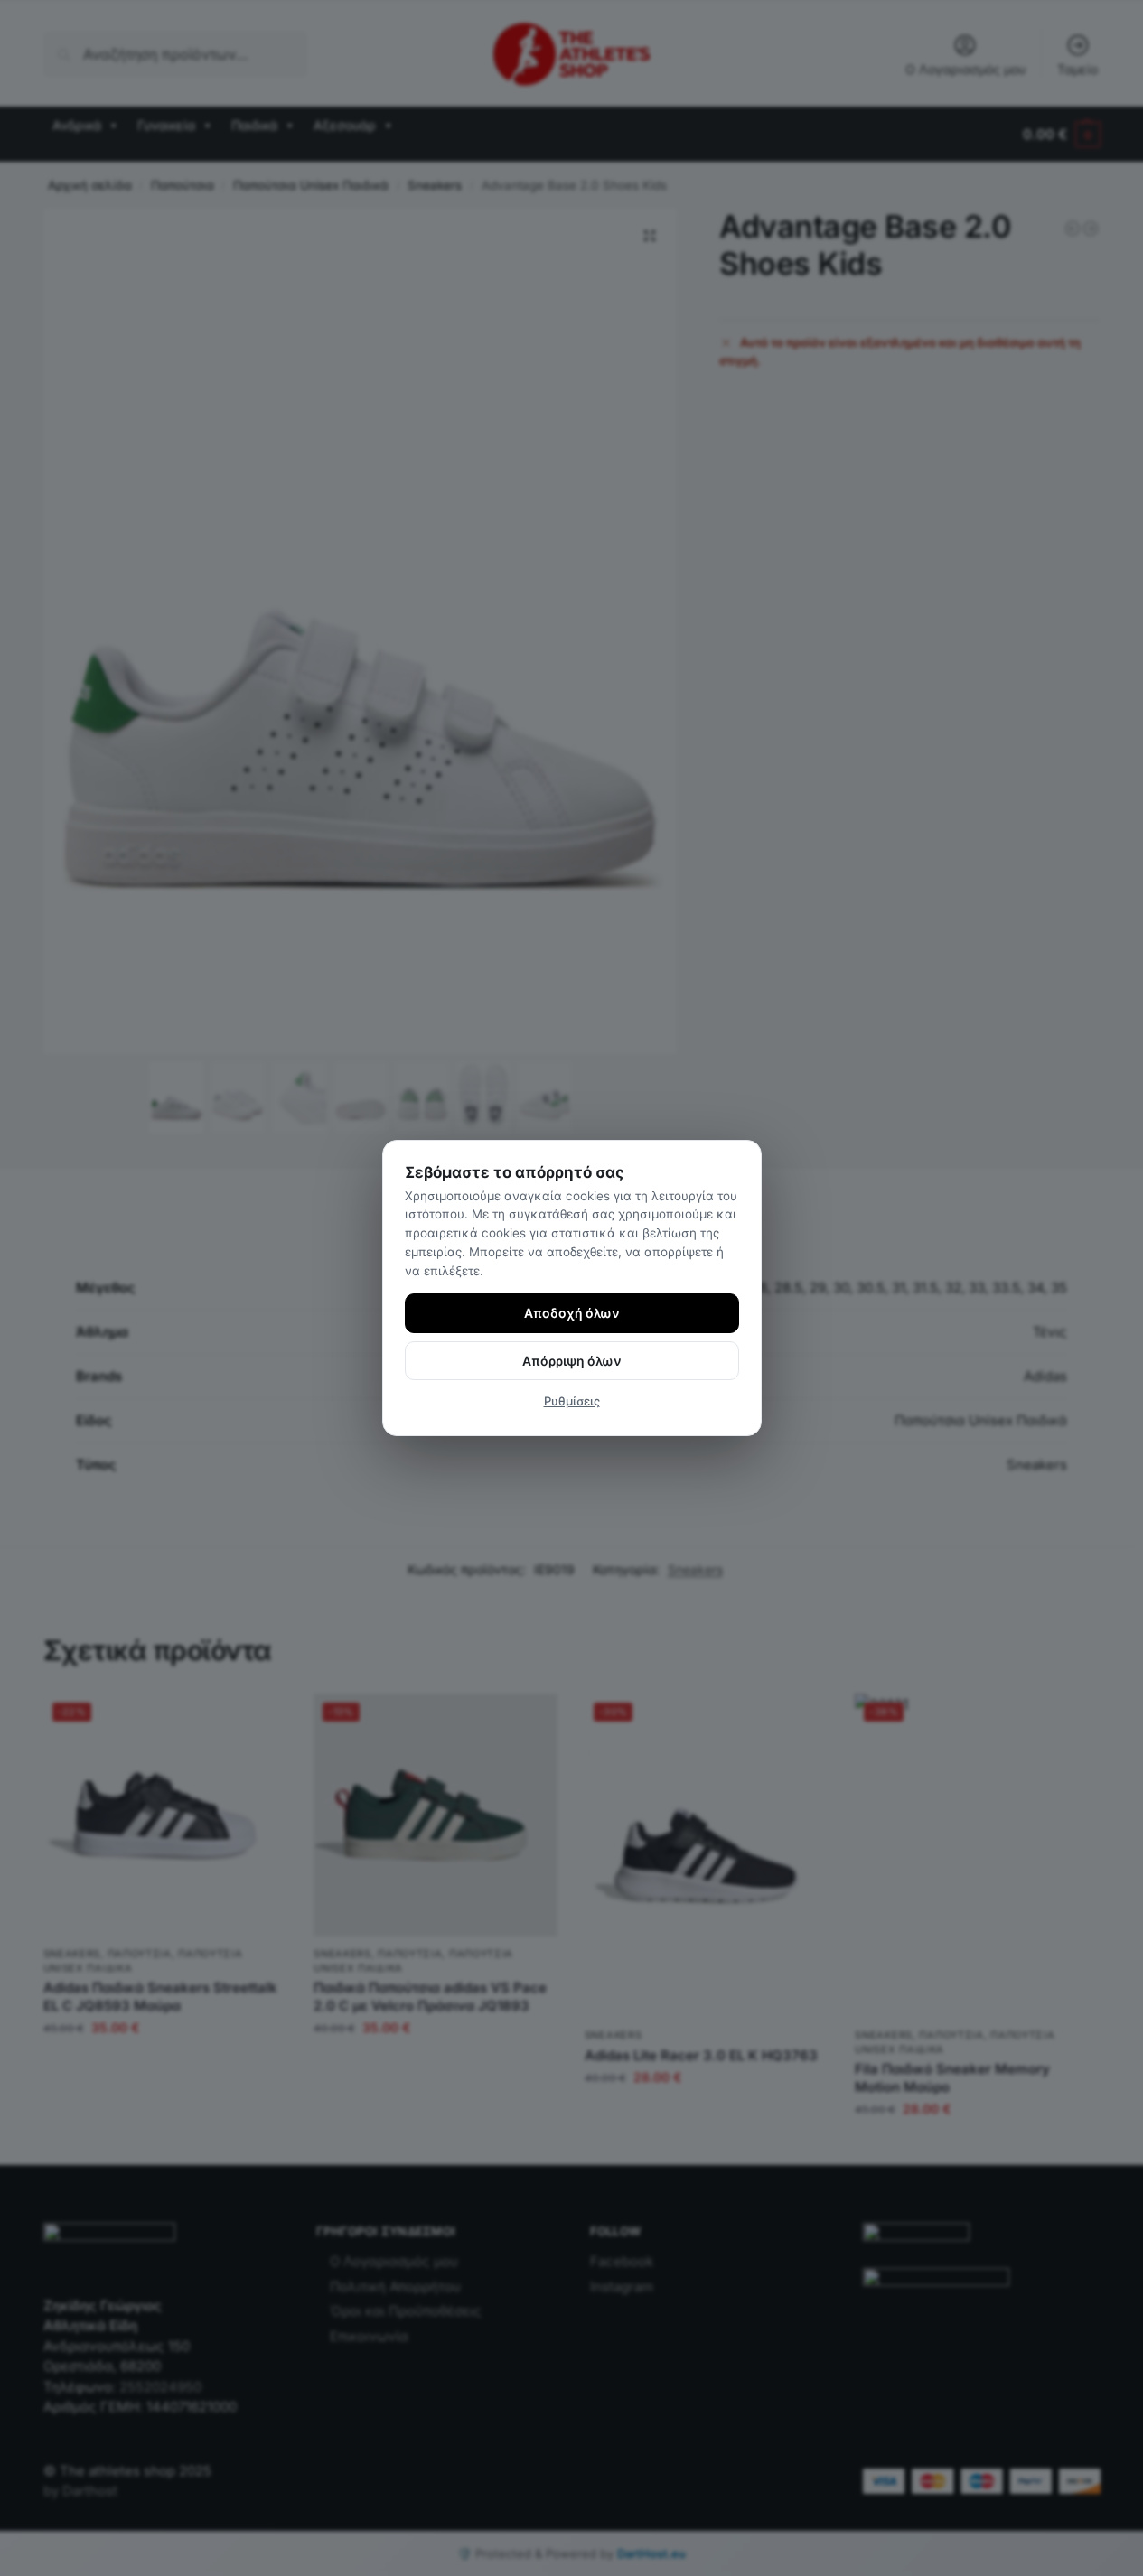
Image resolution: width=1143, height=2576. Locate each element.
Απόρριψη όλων (572, 1361)
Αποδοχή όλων (572, 1313)
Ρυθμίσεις (572, 1401)
